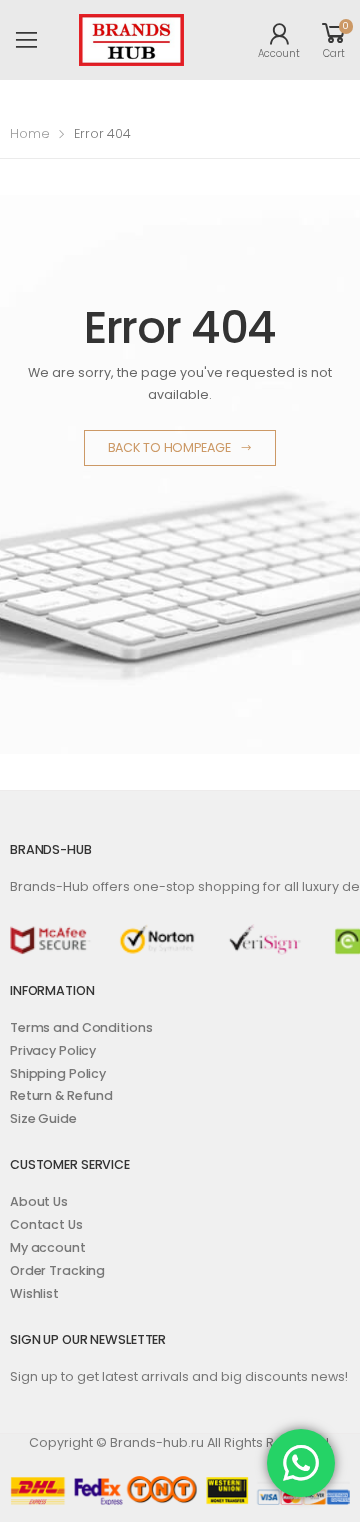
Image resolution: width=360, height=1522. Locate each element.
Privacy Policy (53, 1050)
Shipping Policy (58, 1073)
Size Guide (43, 1118)
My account (48, 1247)
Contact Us (46, 1224)
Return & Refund (61, 1095)
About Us (39, 1201)
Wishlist (34, 1293)
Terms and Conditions (81, 1027)
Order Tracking (57, 1270)
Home (30, 133)
